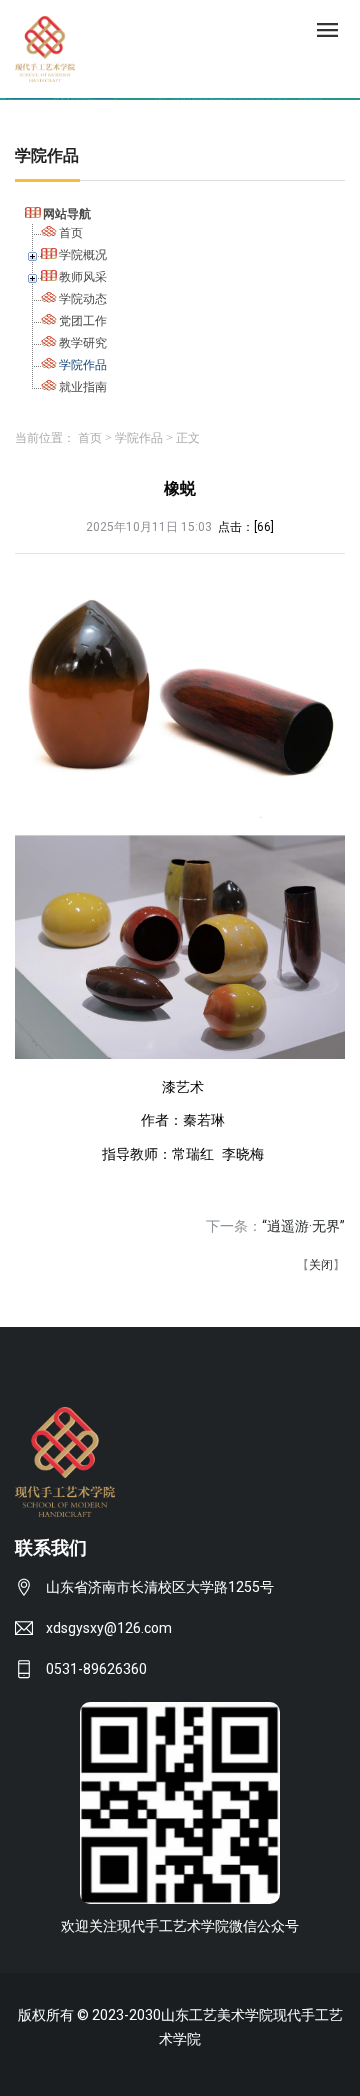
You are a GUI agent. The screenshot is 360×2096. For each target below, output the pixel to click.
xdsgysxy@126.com (109, 1628)
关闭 (321, 1265)
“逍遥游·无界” (303, 1226)
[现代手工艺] (45, 47)
